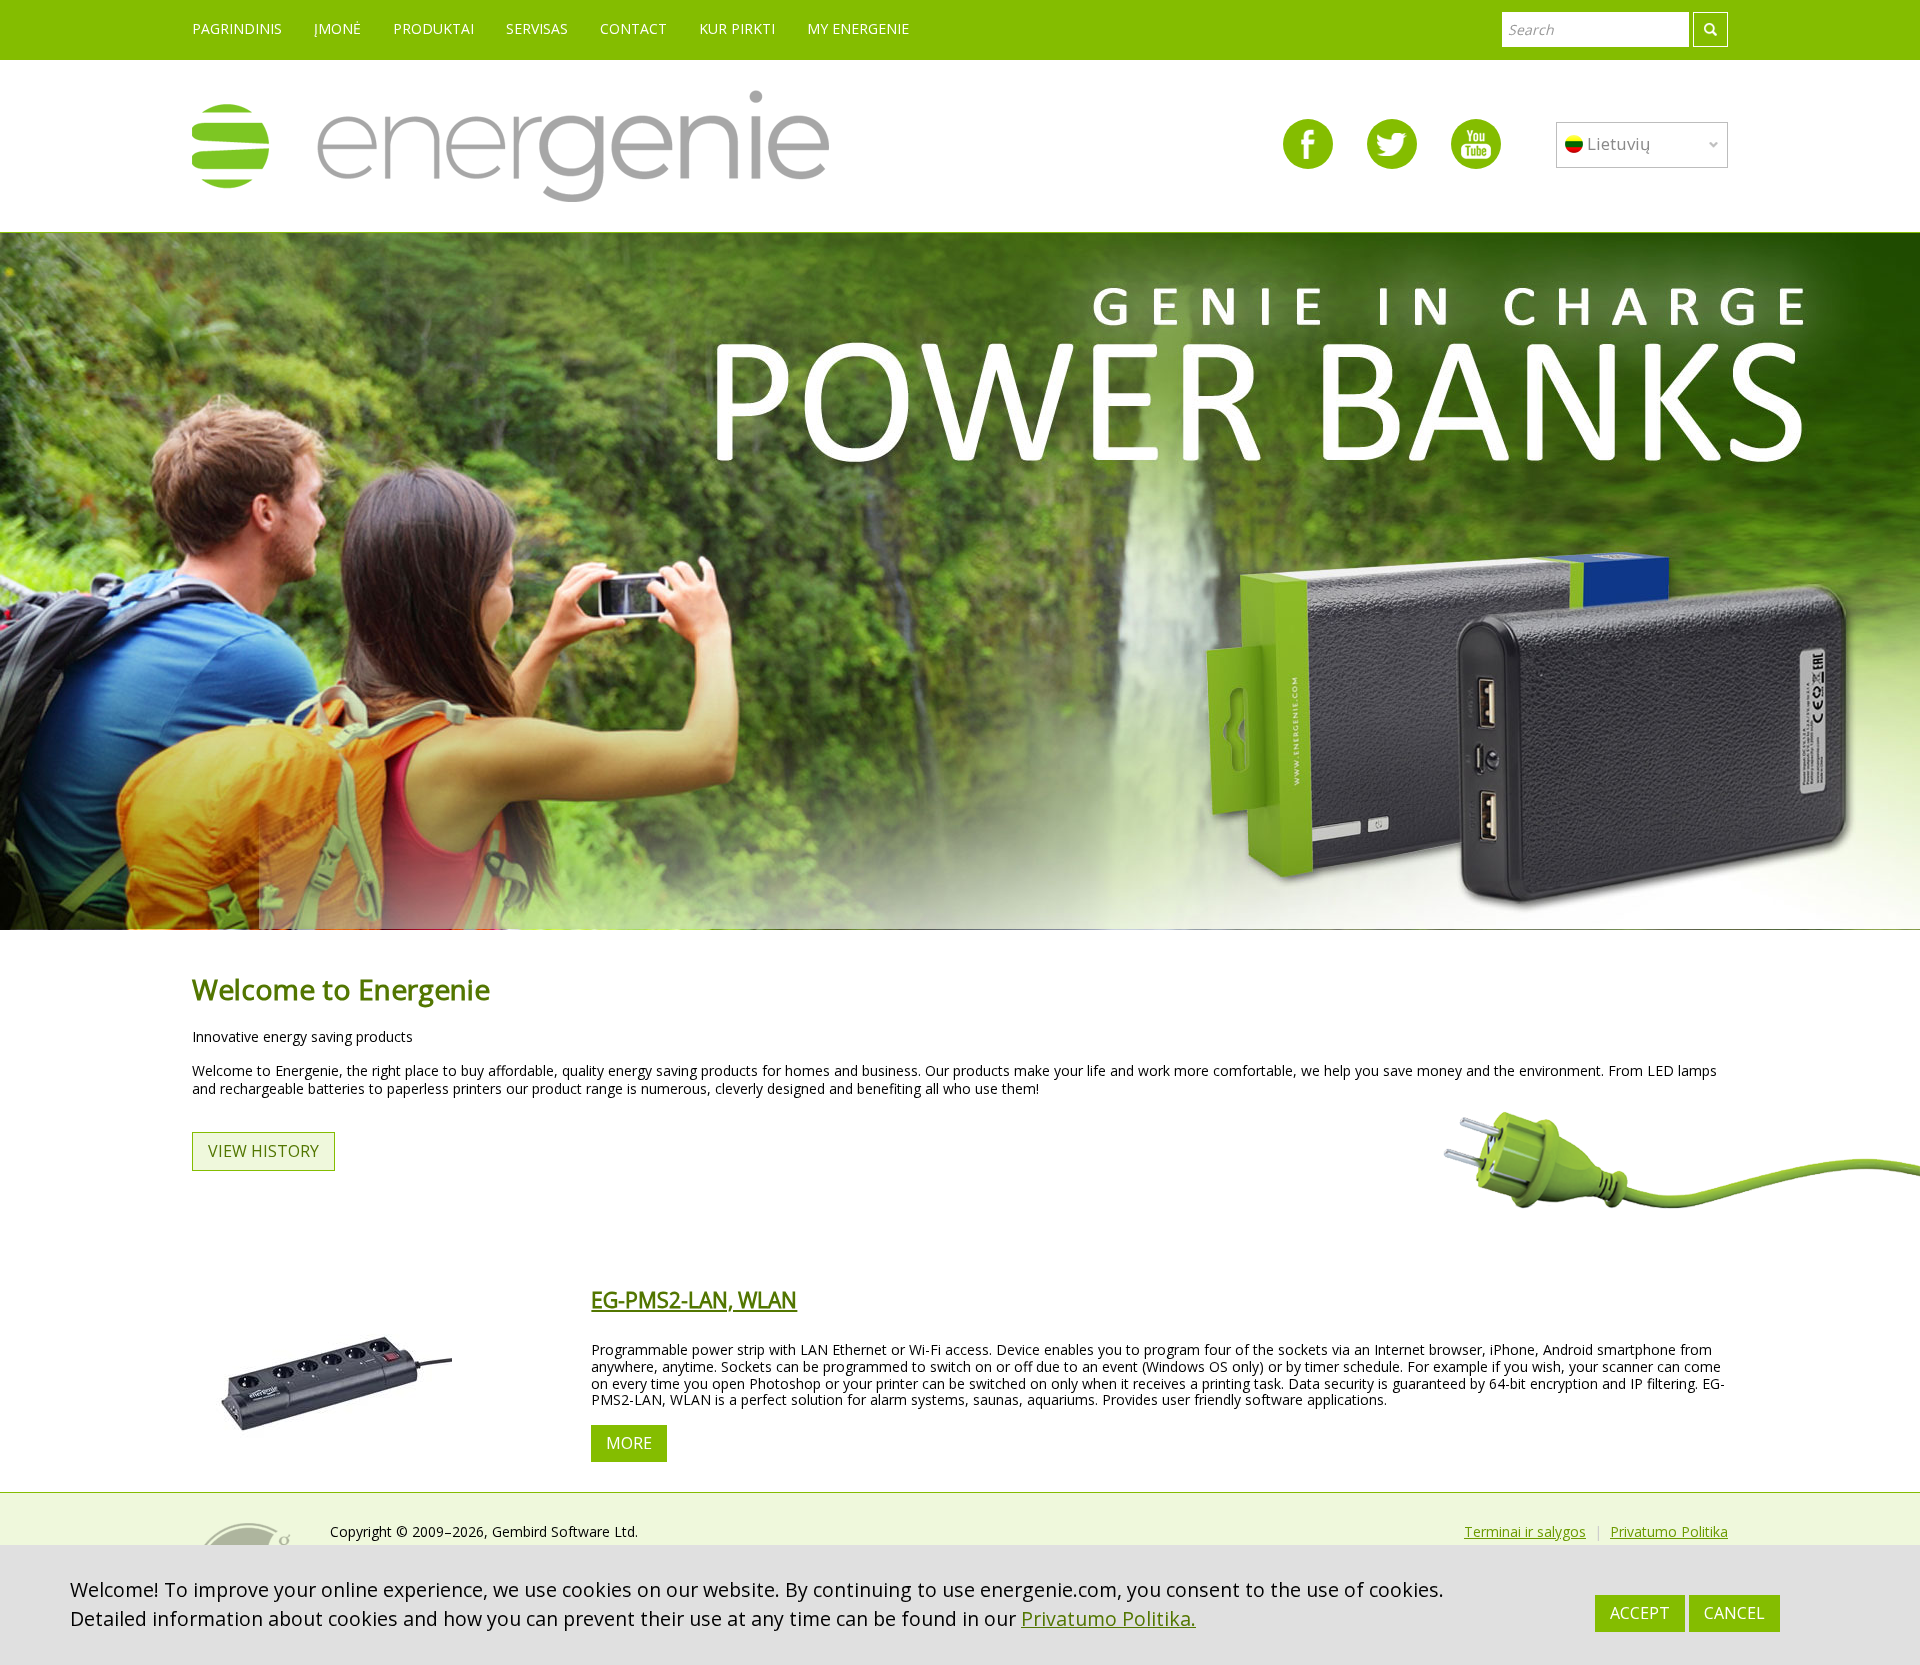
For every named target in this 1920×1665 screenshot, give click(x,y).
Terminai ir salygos (1525, 1531)
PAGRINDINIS (237, 28)
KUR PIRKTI (737, 28)
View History (263, 1151)
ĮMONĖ (337, 28)
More (629, 1443)
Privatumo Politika (1669, 1531)
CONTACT (633, 28)
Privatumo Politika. (1108, 1618)
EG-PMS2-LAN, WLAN (694, 1300)
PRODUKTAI (433, 28)
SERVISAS (537, 28)
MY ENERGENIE (858, 28)
